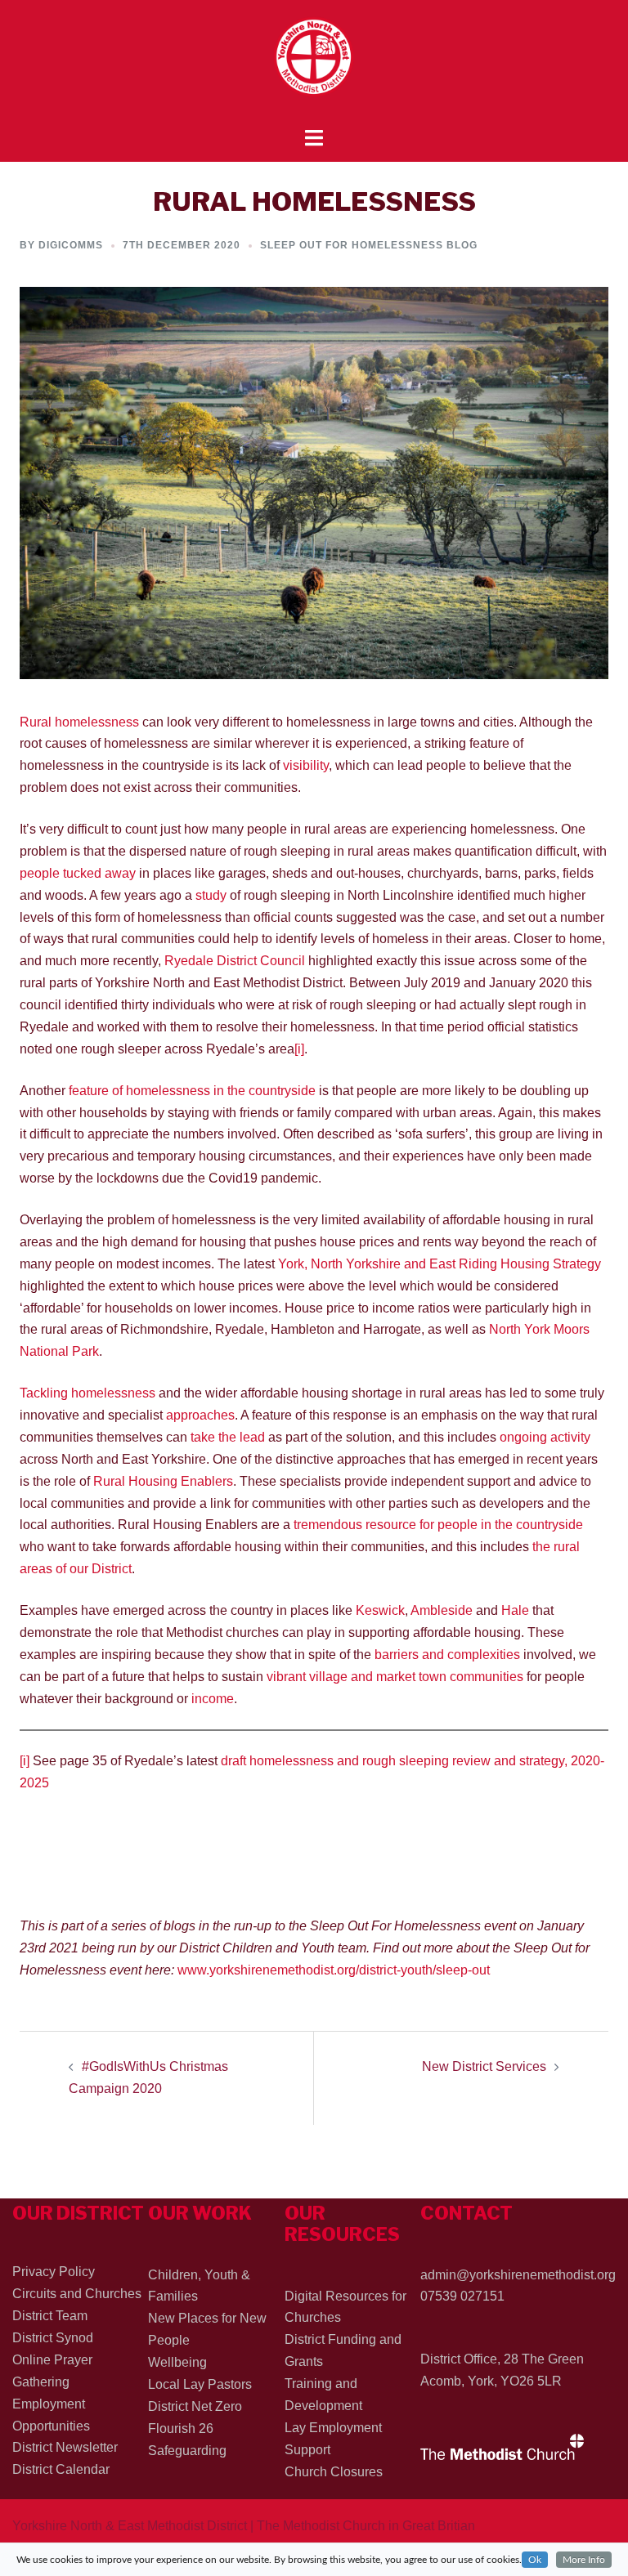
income (213, 1699)
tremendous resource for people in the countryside (438, 1525)
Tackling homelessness (87, 1393)
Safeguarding (187, 2451)
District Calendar (61, 2469)
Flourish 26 (181, 2428)
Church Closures (334, 2472)
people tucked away (78, 873)
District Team (50, 2316)
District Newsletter (65, 2447)
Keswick (380, 1610)
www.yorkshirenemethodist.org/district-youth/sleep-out (334, 1970)
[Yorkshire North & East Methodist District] (314, 63)
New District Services (484, 2066)
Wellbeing (177, 2362)
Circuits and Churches (77, 2294)
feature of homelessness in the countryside (192, 1091)
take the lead (228, 1437)
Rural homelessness (79, 722)
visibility (306, 765)
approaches (200, 1415)
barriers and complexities (447, 1655)
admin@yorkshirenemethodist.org (518, 2275)
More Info (584, 2560)
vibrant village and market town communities (395, 1677)
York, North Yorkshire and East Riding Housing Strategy (440, 1264)
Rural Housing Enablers (163, 1481)
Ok (535, 2560)
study (211, 895)
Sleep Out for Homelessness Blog (369, 245)
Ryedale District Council (235, 961)
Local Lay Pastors (200, 2384)
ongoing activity (545, 1437)
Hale (515, 1610)
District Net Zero (195, 2406)
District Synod (53, 2338)
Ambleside (442, 1610)
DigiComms (71, 245)
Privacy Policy (54, 2272)
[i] (299, 1049)
